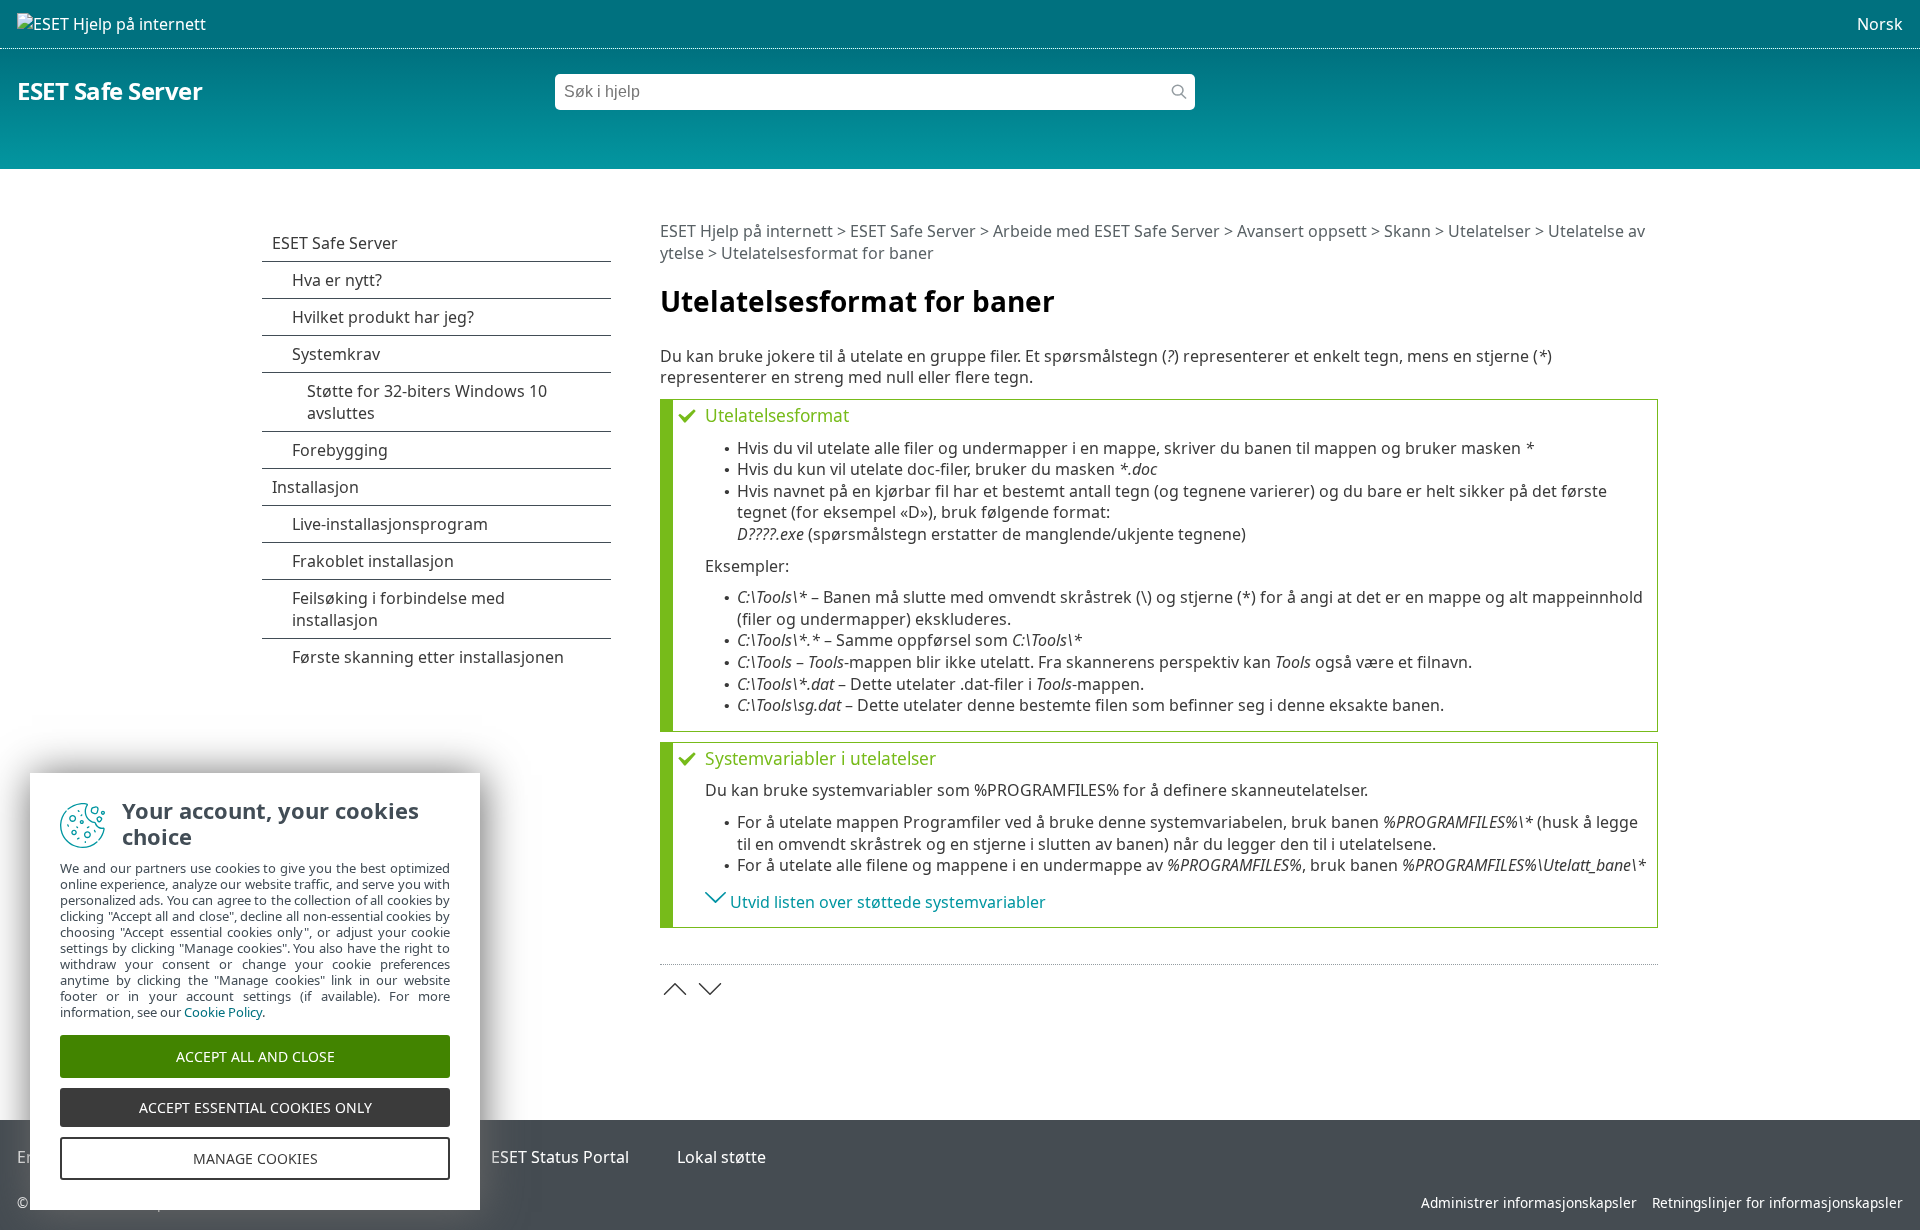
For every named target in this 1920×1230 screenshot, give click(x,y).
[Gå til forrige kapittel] (675, 989)
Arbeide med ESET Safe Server (1106, 231)
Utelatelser (1489, 231)
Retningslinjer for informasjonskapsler (1777, 1202)
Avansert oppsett (1302, 231)
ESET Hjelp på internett (746, 231)
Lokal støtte (721, 1157)
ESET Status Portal (560, 1157)
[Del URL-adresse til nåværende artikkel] (1587, 293)
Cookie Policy (223, 1012)
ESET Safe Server (109, 90)
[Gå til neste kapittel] (710, 989)
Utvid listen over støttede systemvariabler (888, 902)
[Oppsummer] (1647, 293)
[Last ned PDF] (1617, 293)
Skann (1407, 231)
